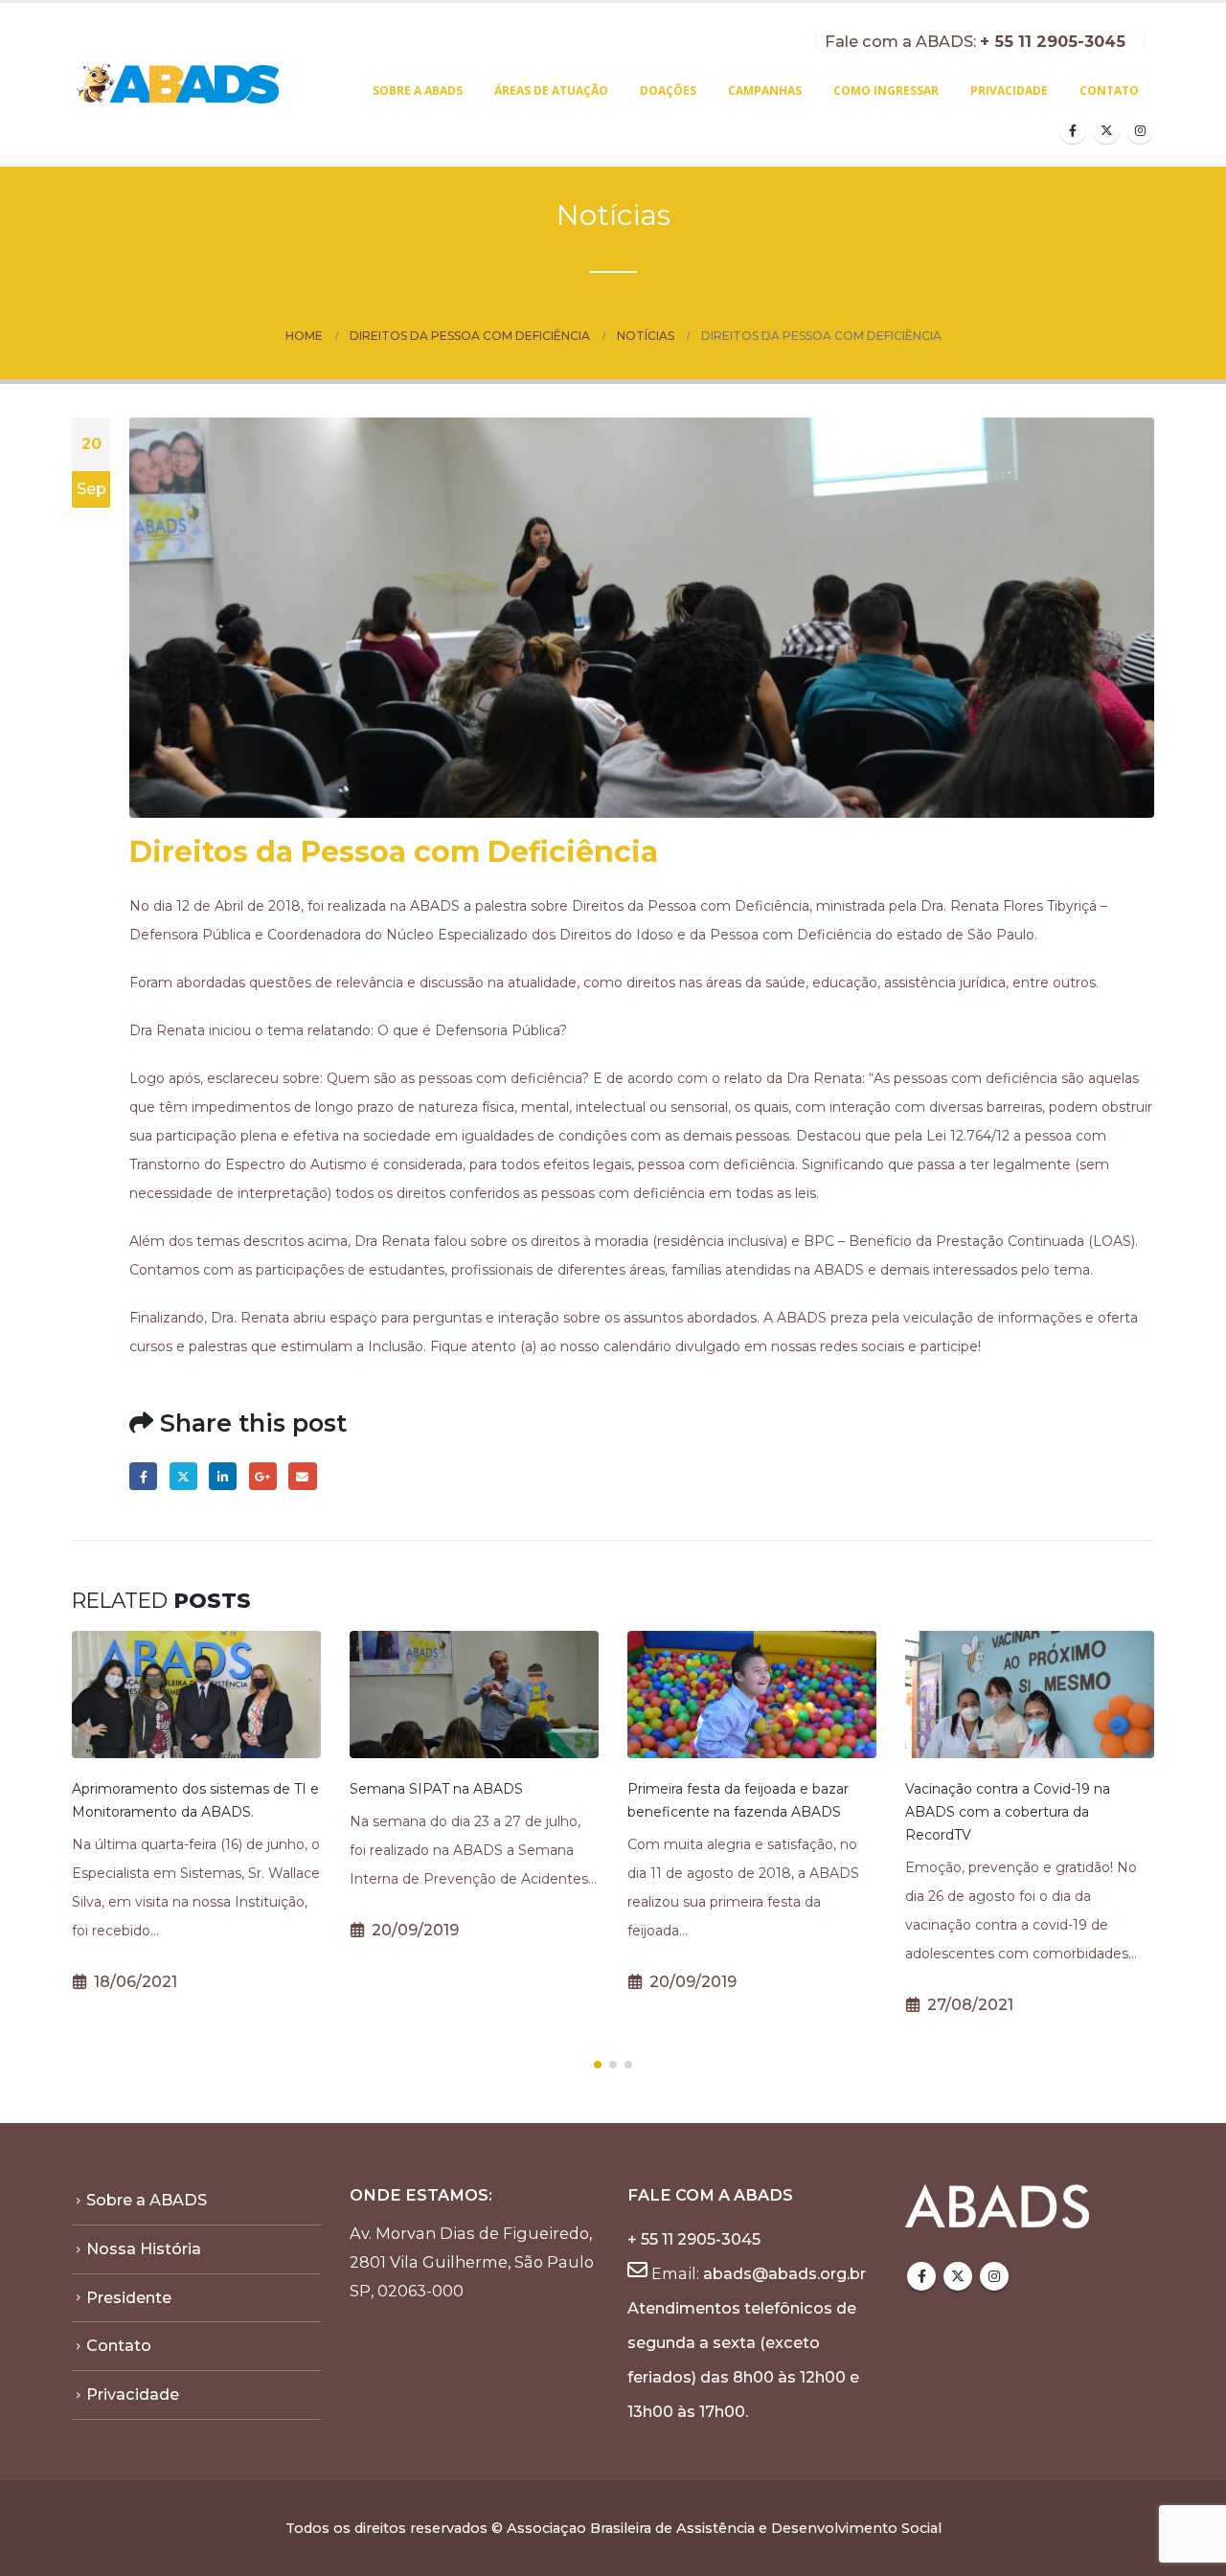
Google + (263, 1476)
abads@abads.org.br (784, 2273)
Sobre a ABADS (418, 90)
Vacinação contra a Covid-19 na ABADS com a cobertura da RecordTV (1008, 1812)
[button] (598, 2065)
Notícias (613, 215)
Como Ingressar (886, 90)
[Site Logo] (179, 85)
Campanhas (765, 90)
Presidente (129, 2297)
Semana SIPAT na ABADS (436, 1789)
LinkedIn (223, 1476)
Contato (1109, 90)
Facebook (143, 1476)
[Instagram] (1140, 130)
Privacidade (1009, 90)
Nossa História (144, 2248)
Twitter (183, 1476)
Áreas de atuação (551, 90)
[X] (1106, 130)
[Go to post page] (196, 1695)
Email (302, 1476)
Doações (668, 90)
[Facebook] (1073, 130)
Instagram (994, 2276)
